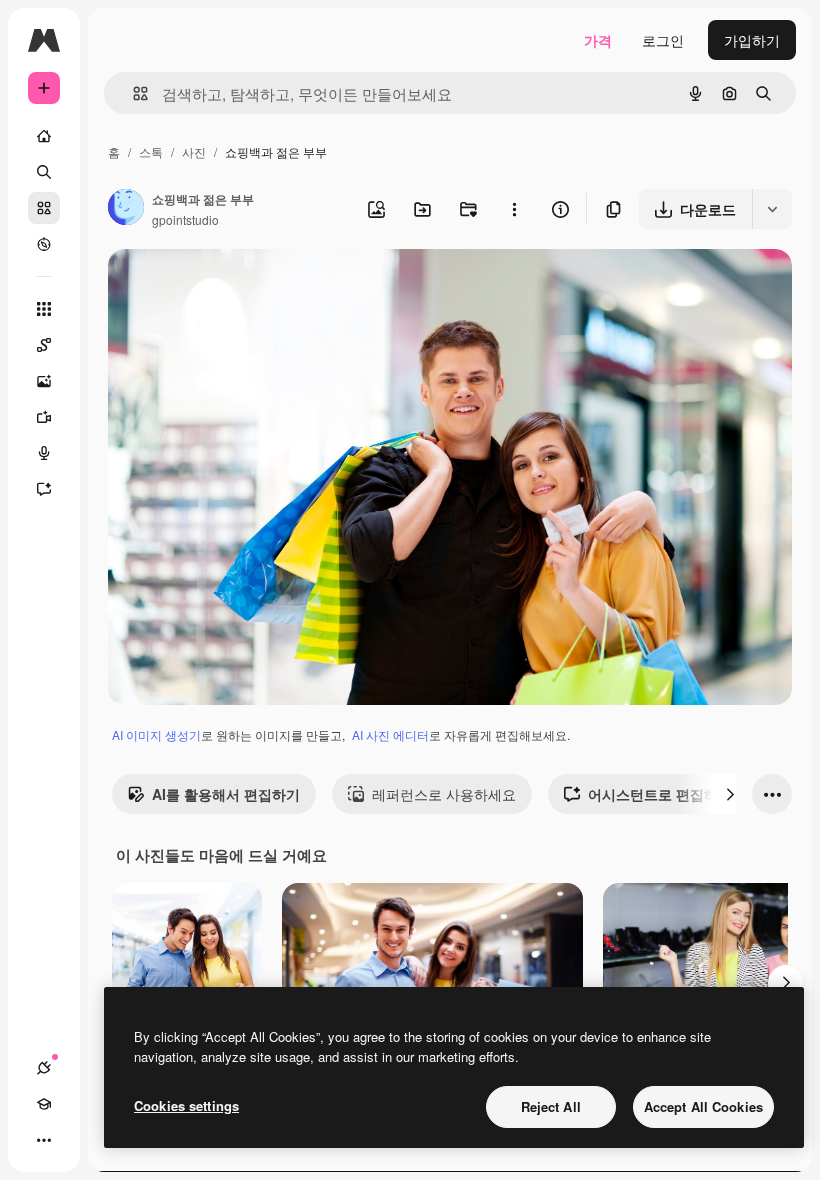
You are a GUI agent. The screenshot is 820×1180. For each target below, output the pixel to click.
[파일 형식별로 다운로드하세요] (772, 209)
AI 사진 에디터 (390, 734)
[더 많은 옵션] (514, 209)
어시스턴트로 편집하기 (660, 794)
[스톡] (44, 208)
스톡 (151, 151)
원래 (223, 287)
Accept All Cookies (703, 1106)
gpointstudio (185, 219)
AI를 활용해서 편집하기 (226, 794)
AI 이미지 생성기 (156, 734)
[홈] (44, 136)
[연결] (44, 1068)
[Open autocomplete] (132, 93)
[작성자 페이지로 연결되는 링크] (126, 209)
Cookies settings (186, 1105)
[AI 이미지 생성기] (44, 381)
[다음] (730, 794)
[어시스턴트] (44, 489)
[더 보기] (44, 1140)
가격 (598, 40)
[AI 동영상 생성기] (44, 417)
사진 (194, 151)
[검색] (44, 172)
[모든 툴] (44, 309)
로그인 (663, 40)
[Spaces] (44, 345)
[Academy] (44, 1104)
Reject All (551, 1106)
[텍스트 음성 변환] (44, 453)
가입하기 (752, 40)
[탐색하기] (44, 244)
